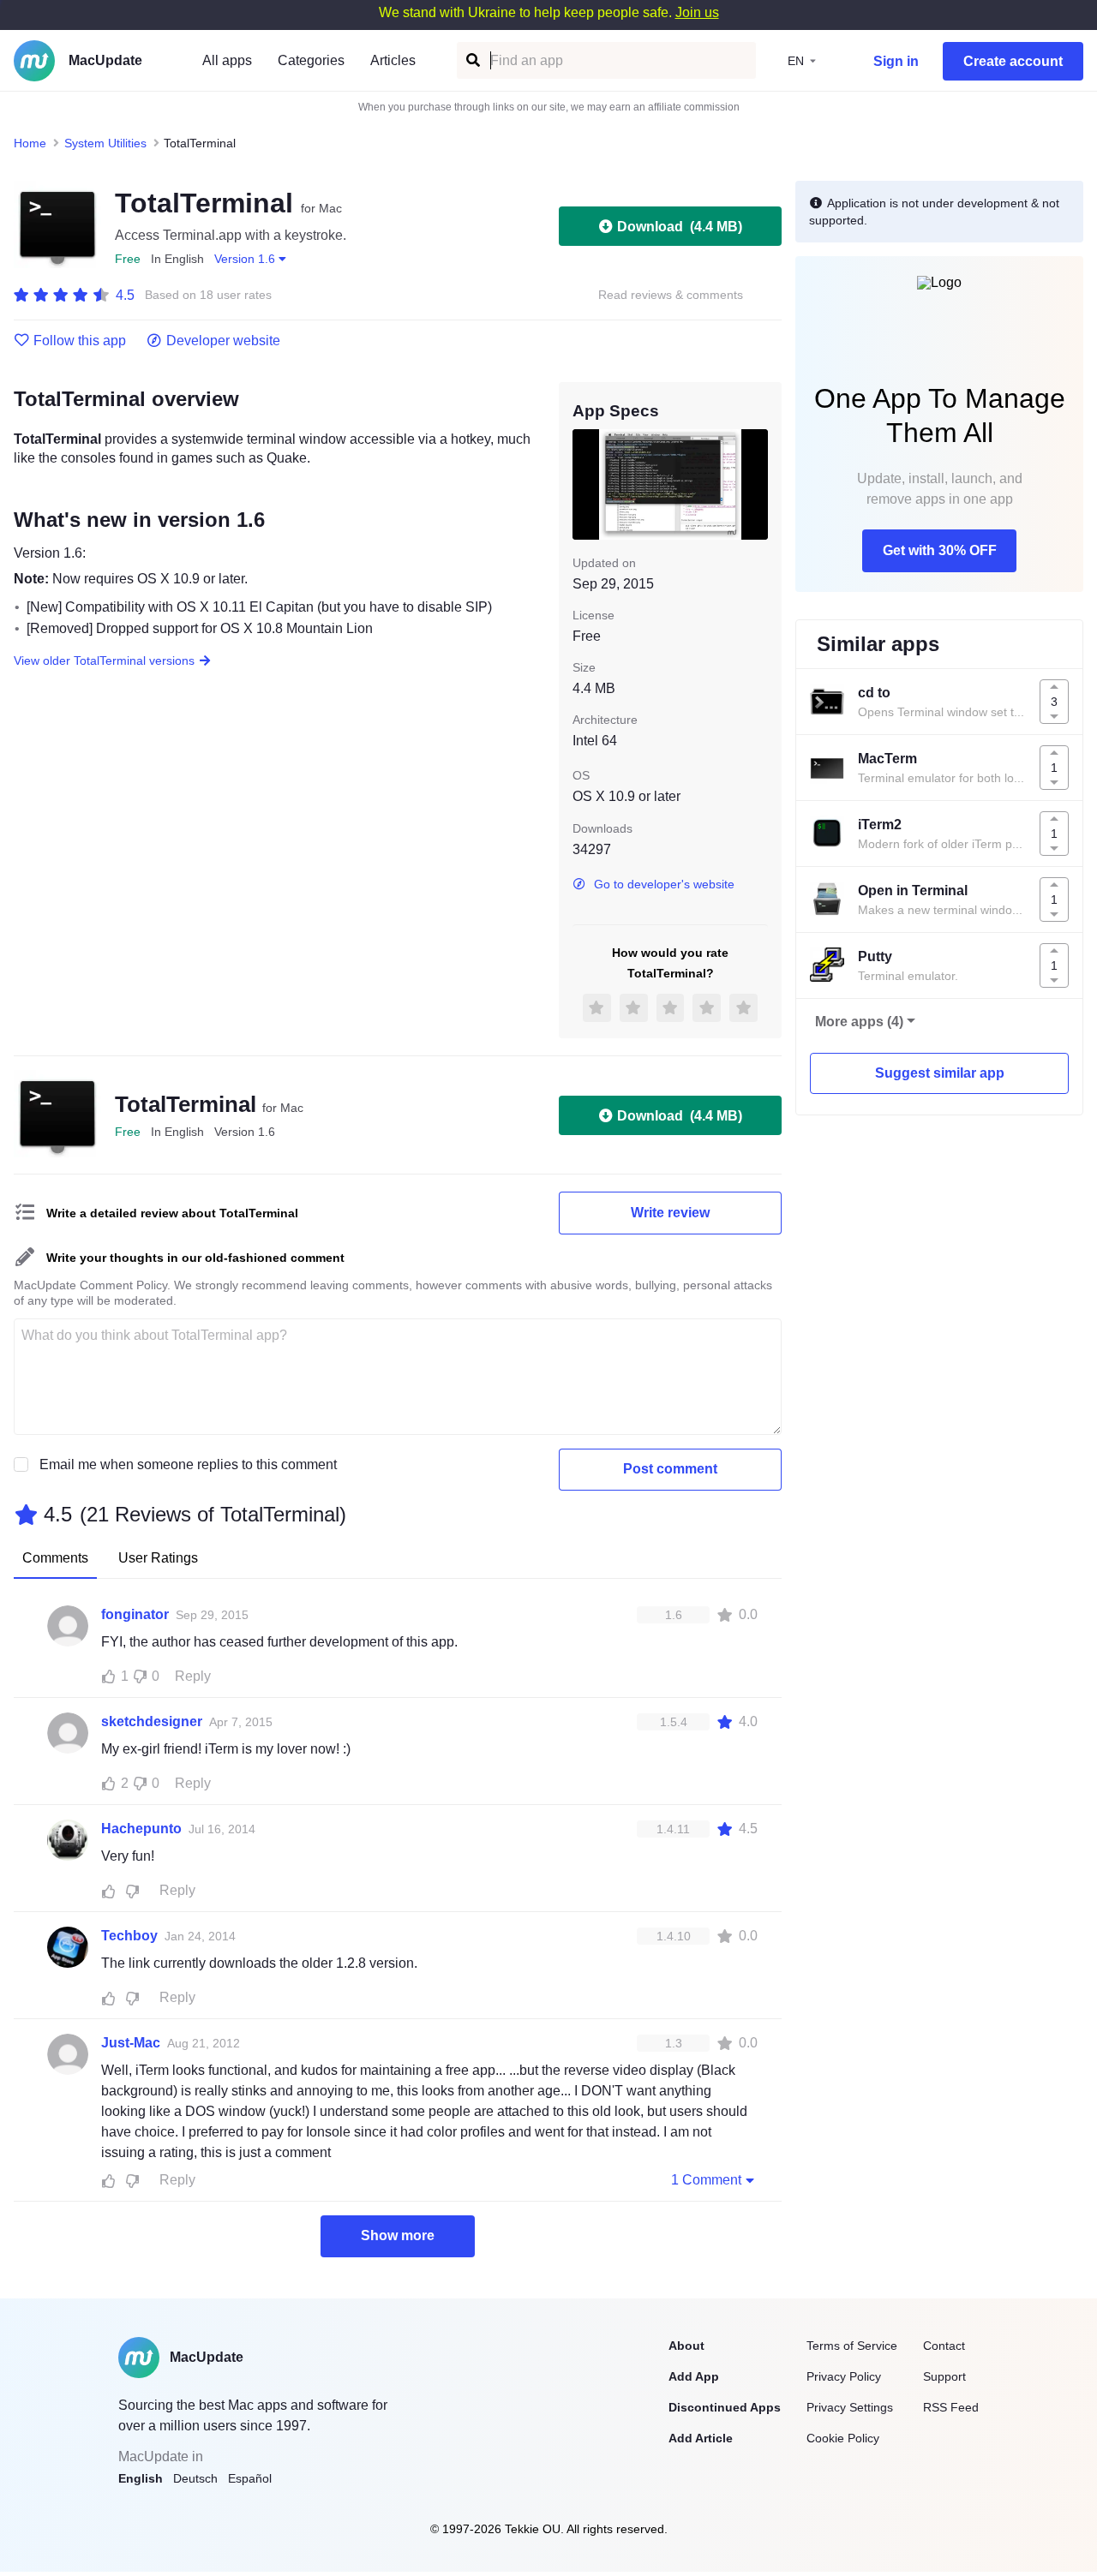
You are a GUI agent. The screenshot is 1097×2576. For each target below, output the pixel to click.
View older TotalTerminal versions (104, 660)
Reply (193, 1676)
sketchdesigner (152, 1721)
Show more (398, 2235)
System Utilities (105, 143)
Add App (694, 2376)
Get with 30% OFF (940, 550)
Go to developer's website (664, 884)
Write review (670, 1213)
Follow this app (80, 341)
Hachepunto (141, 1829)
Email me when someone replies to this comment (188, 1464)
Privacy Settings (850, 2407)
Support (944, 2376)
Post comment (670, 1469)
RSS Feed (951, 2407)
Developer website (223, 341)
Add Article (701, 2438)
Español (250, 2478)
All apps (227, 60)
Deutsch (195, 2478)
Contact (944, 2346)
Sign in (896, 61)
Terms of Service (852, 2346)
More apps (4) (859, 1022)
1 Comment (706, 2180)
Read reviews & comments (671, 295)
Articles (393, 60)
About (686, 2346)
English (141, 2478)
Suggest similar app (940, 1073)
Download (680, 227)
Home (30, 143)
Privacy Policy (844, 2376)
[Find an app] (472, 60)
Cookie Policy (843, 2438)
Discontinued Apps (725, 2407)
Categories (311, 60)
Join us (697, 12)
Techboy (129, 1936)
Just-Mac (131, 2043)
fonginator (135, 1614)
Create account (1013, 61)
